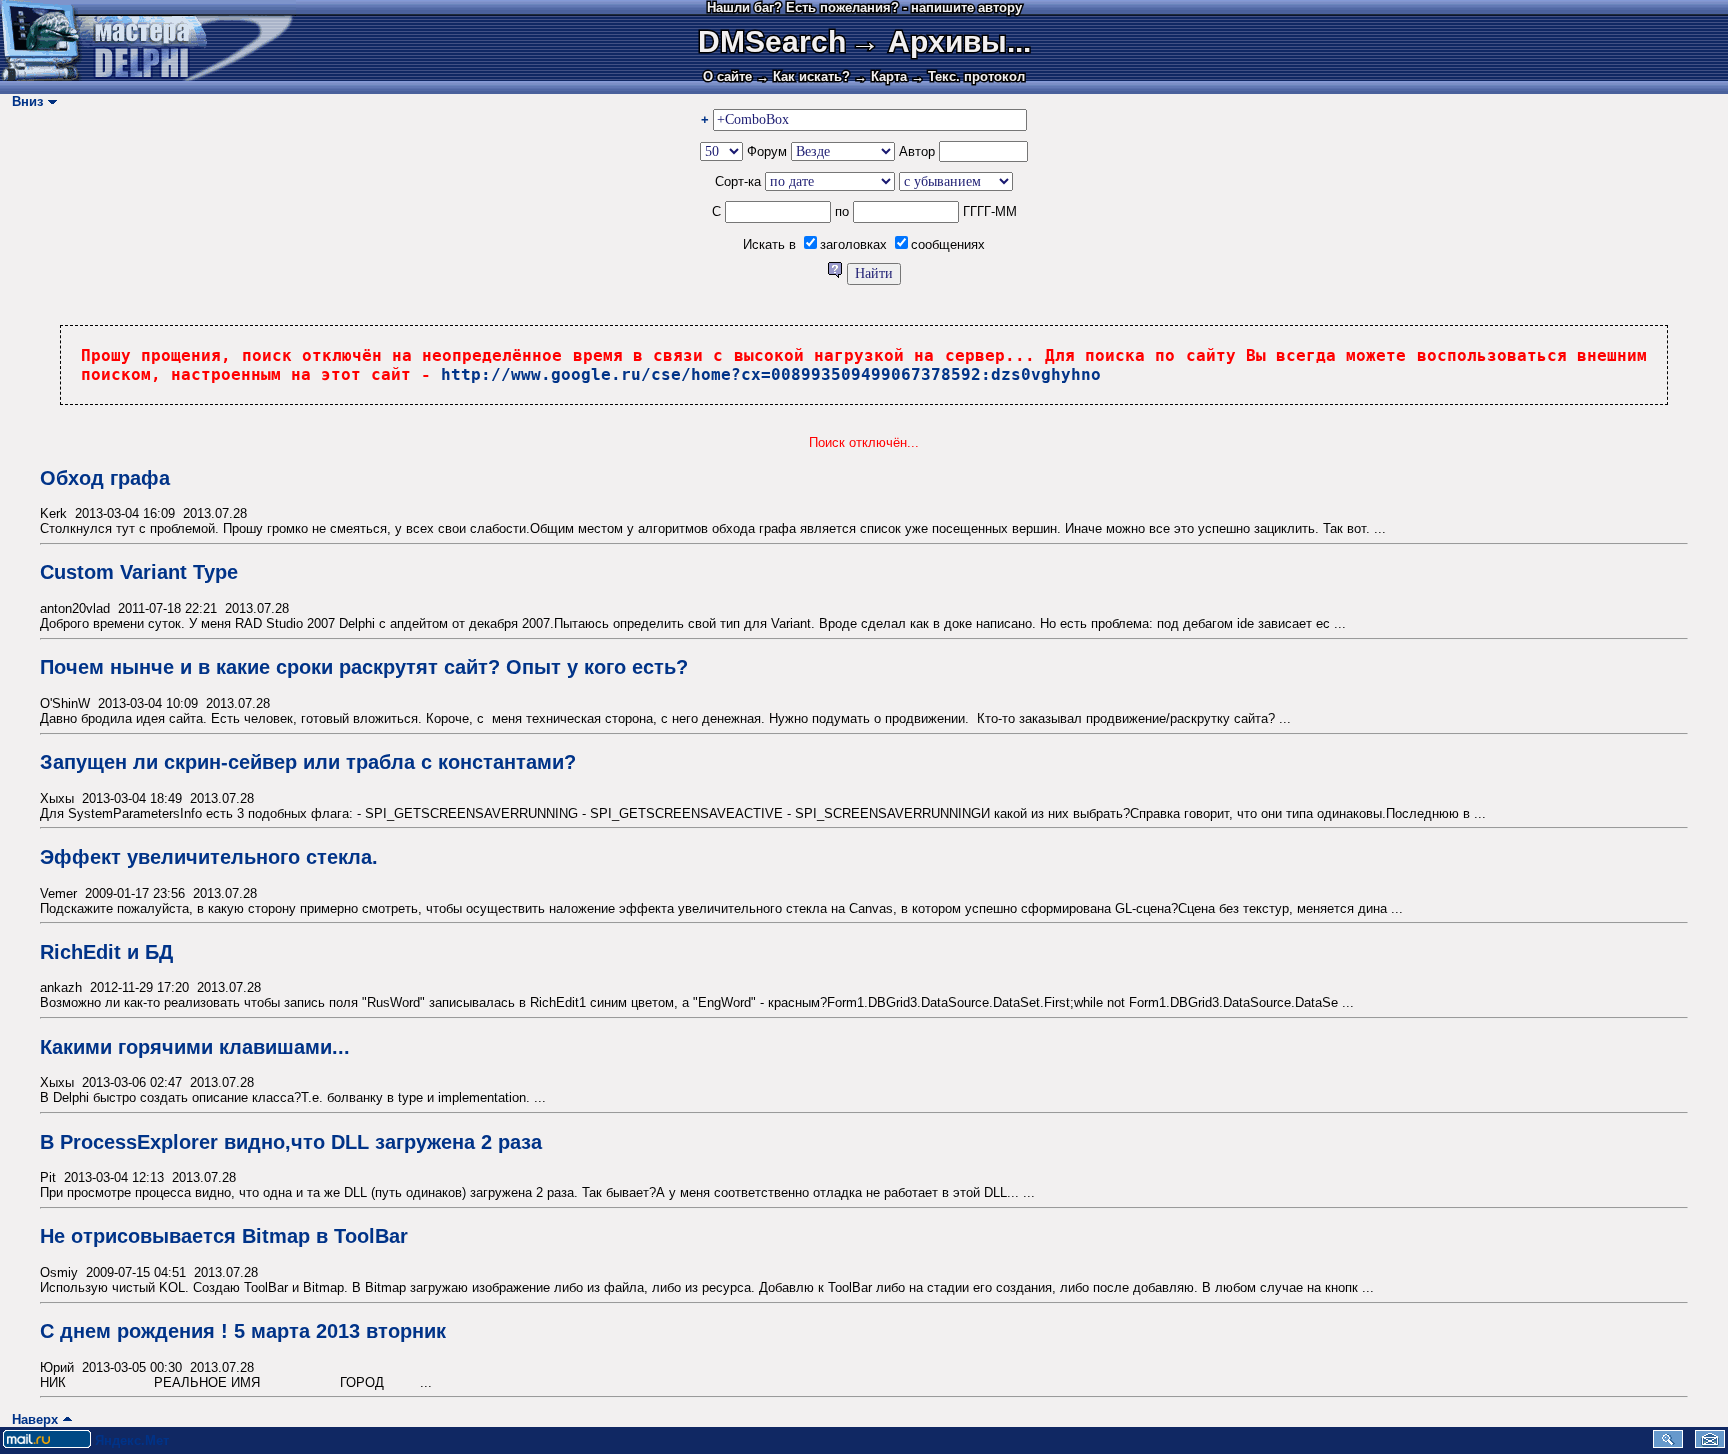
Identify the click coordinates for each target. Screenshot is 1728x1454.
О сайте (727, 76)
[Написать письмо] (1710, 1443)
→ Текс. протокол (968, 76)
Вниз (23, 101)
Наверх (31, 1419)
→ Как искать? (803, 76)
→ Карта (880, 76)
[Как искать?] (837, 273)
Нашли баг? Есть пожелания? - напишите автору (864, 7)
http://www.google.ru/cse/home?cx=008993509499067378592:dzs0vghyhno (771, 374)
